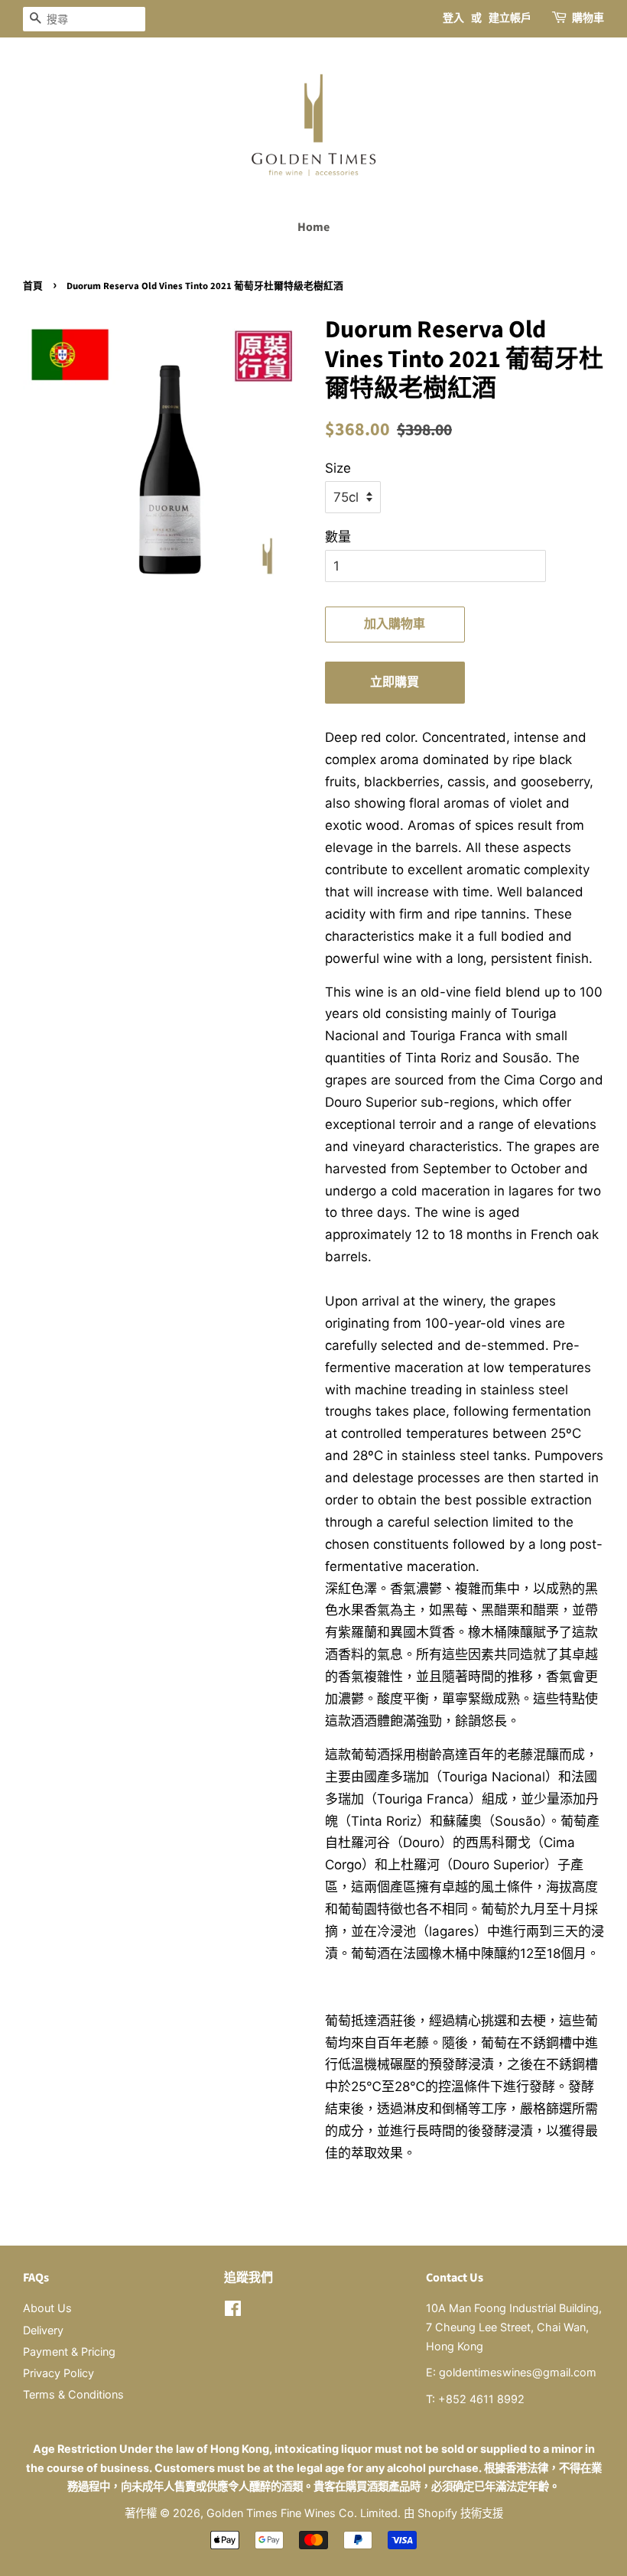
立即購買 (395, 682)
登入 (453, 18)
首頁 (33, 286)
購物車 (588, 18)
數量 (338, 537)
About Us (47, 2308)
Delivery (43, 2330)
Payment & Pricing (69, 2352)
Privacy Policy (58, 2373)
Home (313, 227)
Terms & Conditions (73, 2394)
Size (338, 468)
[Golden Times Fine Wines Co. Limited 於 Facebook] (233, 2311)
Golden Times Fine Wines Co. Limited (302, 2513)
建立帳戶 (510, 18)
